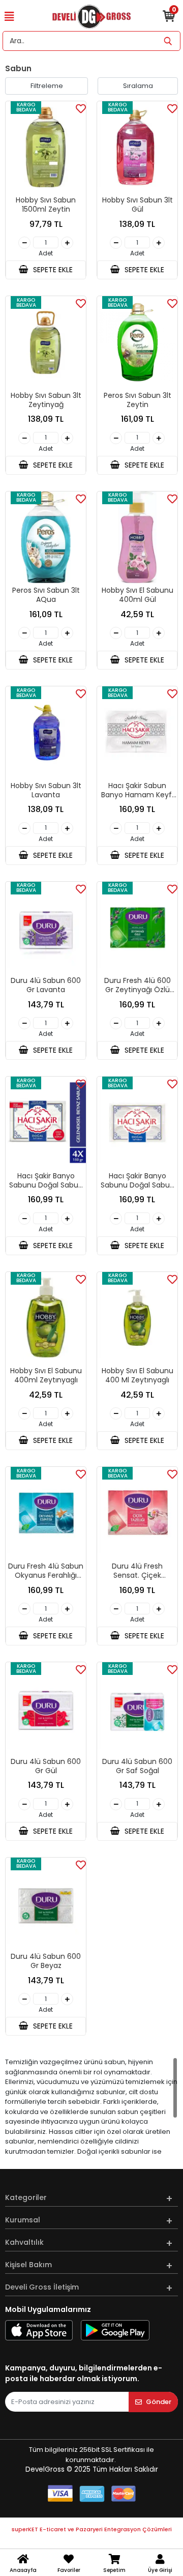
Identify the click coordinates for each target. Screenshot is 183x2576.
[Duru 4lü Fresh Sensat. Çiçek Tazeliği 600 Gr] (137, 1513)
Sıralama (138, 86)
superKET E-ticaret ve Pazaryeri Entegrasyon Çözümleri (92, 2529)
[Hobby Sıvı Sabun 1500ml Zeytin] (46, 147)
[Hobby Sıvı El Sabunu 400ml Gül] (137, 538)
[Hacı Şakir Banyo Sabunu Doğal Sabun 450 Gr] (137, 1123)
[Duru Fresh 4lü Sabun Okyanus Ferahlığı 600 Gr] (46, 1513)
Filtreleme (47, 86)
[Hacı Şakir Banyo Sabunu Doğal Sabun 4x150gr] (46, 1123)
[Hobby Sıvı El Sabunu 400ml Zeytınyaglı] (46, 1318)
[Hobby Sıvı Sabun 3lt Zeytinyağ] (46, 342)
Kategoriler (26, 2197)
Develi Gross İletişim (42, 2287)
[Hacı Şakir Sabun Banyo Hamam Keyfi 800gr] (137, 732)
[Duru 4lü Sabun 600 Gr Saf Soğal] (137, 1708)
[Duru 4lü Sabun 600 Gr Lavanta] (46, 928)
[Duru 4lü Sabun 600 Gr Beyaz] (46, 1904)
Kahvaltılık (24, 2242)
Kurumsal (23, 2220)
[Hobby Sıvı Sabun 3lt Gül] (137, 147)
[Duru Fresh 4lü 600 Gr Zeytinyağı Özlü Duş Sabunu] (137, 928)
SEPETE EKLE (52, 270)
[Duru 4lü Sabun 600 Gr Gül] (46, 1708)
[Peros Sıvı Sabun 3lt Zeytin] (137, 342)
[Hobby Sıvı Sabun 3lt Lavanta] (46, 732)
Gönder (159, 2402)
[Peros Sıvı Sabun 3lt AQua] (46, 538)
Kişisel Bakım (28, 2265)
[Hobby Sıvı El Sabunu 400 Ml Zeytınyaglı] (137, 1318)
